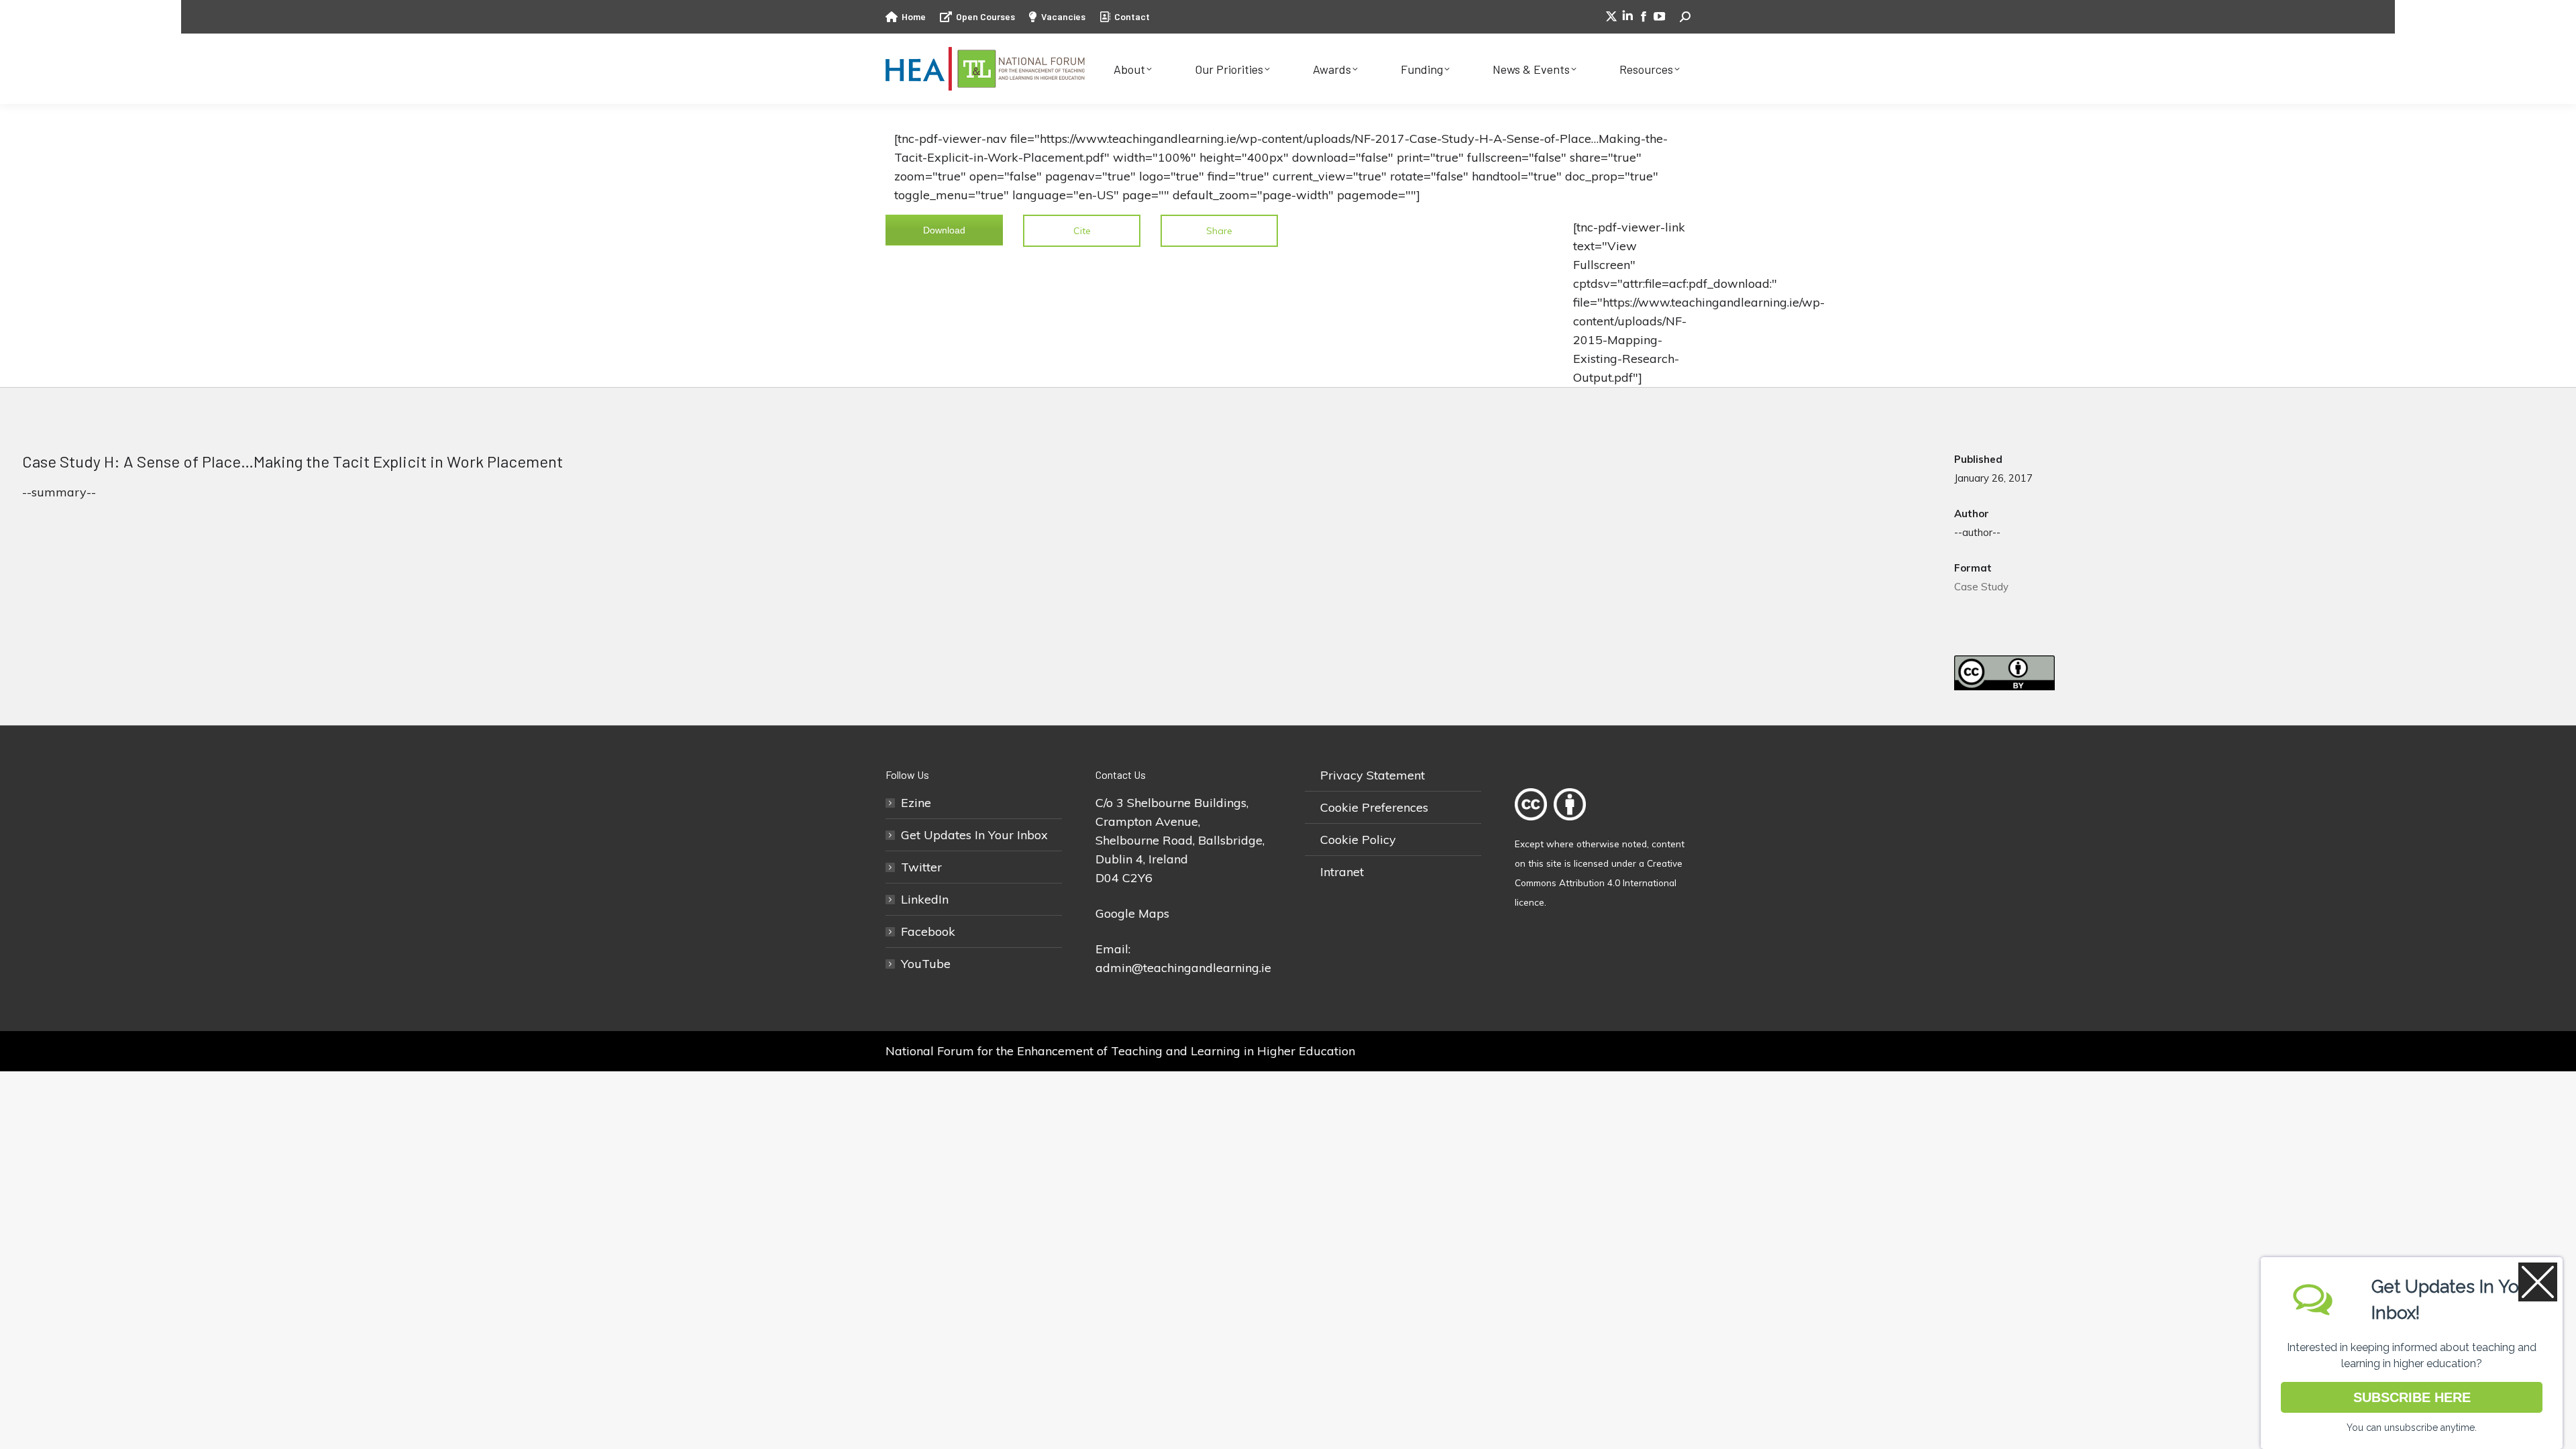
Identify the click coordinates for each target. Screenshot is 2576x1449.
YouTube (926, 964)
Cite (1082, 231)
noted (1634, 844)
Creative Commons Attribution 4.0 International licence (1599, 882)
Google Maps (1132, 913)
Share (1219, 231)
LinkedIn (925, 899)
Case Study (1981, 587)
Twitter (921, 867)
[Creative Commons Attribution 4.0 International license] (1554, 824)
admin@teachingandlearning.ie (1183, 968)
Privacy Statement (1373, 775)
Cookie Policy (1358, 840)
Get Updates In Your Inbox (974, 835)
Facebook (928, 931)
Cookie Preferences (1374, 807)
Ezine (916, 803)
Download (944, 230)
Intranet (1342, 872)
